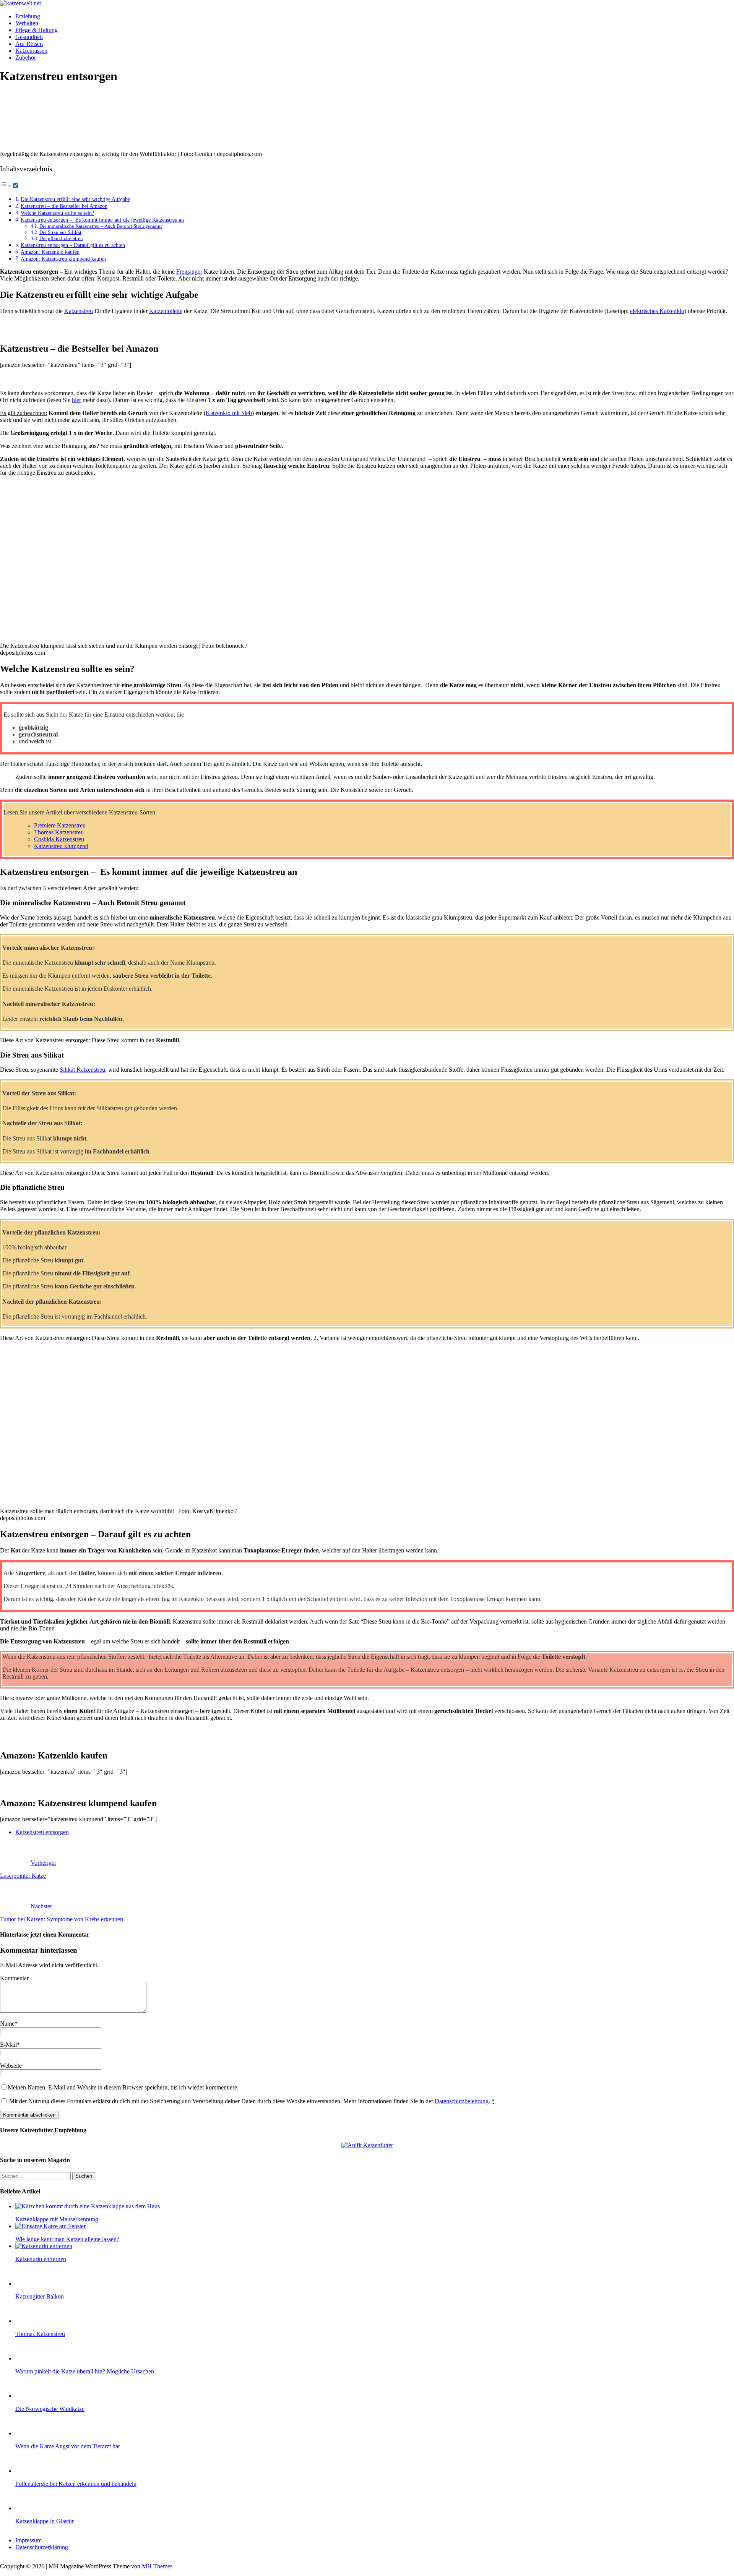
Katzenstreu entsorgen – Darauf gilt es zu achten (73, 245)
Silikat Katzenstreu (82, 1070)
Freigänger (189, 272)
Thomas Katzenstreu (59, 832)
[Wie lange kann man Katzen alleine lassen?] (50, 2226)
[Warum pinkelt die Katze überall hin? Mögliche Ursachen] (31, 2358)
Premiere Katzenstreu (60, 825)
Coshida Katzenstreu (59, 839)
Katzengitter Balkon (40, 2296)
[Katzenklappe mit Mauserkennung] (88, 2206)
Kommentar (14, 1978)
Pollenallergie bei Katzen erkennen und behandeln (76, 2484)
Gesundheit (29, 37)
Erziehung (28, 16)
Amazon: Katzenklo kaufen (50, 252)
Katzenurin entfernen (41, 2259)
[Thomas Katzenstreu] (31, 2321)
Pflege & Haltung (37, 30)
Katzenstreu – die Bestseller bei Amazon (64, 206)
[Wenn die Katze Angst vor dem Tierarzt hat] (31, 2433)
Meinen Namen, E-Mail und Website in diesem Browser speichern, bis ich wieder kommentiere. (123, 2087)
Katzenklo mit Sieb (229, 413)
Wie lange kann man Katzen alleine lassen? (67, 2239)
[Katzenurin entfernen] (44, 2246)
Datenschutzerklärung (42, 2547)
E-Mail (8, 2045)
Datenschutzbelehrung (462, 2101)
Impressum (28, 2540)
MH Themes (157, 2566)
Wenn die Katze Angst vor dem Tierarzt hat (67, 2446)
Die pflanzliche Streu (61, 238)
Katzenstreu (79, 311)
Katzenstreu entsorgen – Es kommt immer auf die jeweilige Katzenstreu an (102, 220)
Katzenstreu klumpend (61, 846)
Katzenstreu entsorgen (42, 1832)
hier (76, 400)
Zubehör (26, 58)
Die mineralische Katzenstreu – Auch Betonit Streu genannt (101, 226)
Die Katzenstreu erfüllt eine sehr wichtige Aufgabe (75, 199)
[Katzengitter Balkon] (31, 2283)
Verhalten (27, 23)
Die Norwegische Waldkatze (50, 2409)
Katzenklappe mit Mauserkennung (57, 2219)
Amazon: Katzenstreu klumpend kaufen (63, 259)
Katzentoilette (166, 311)
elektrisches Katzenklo (657, 311)
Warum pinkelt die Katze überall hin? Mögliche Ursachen (85, 2371)
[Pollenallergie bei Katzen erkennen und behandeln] (31, 2471)
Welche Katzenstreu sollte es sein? (57, 213)
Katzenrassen (31, 51)
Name (7, 2024)
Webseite (11, 2066)
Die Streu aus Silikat (60, 232)
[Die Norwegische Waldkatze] (31, 2396)
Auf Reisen (29, 44)
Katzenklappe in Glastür (45, 2521)
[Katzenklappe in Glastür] (31, 2508)
